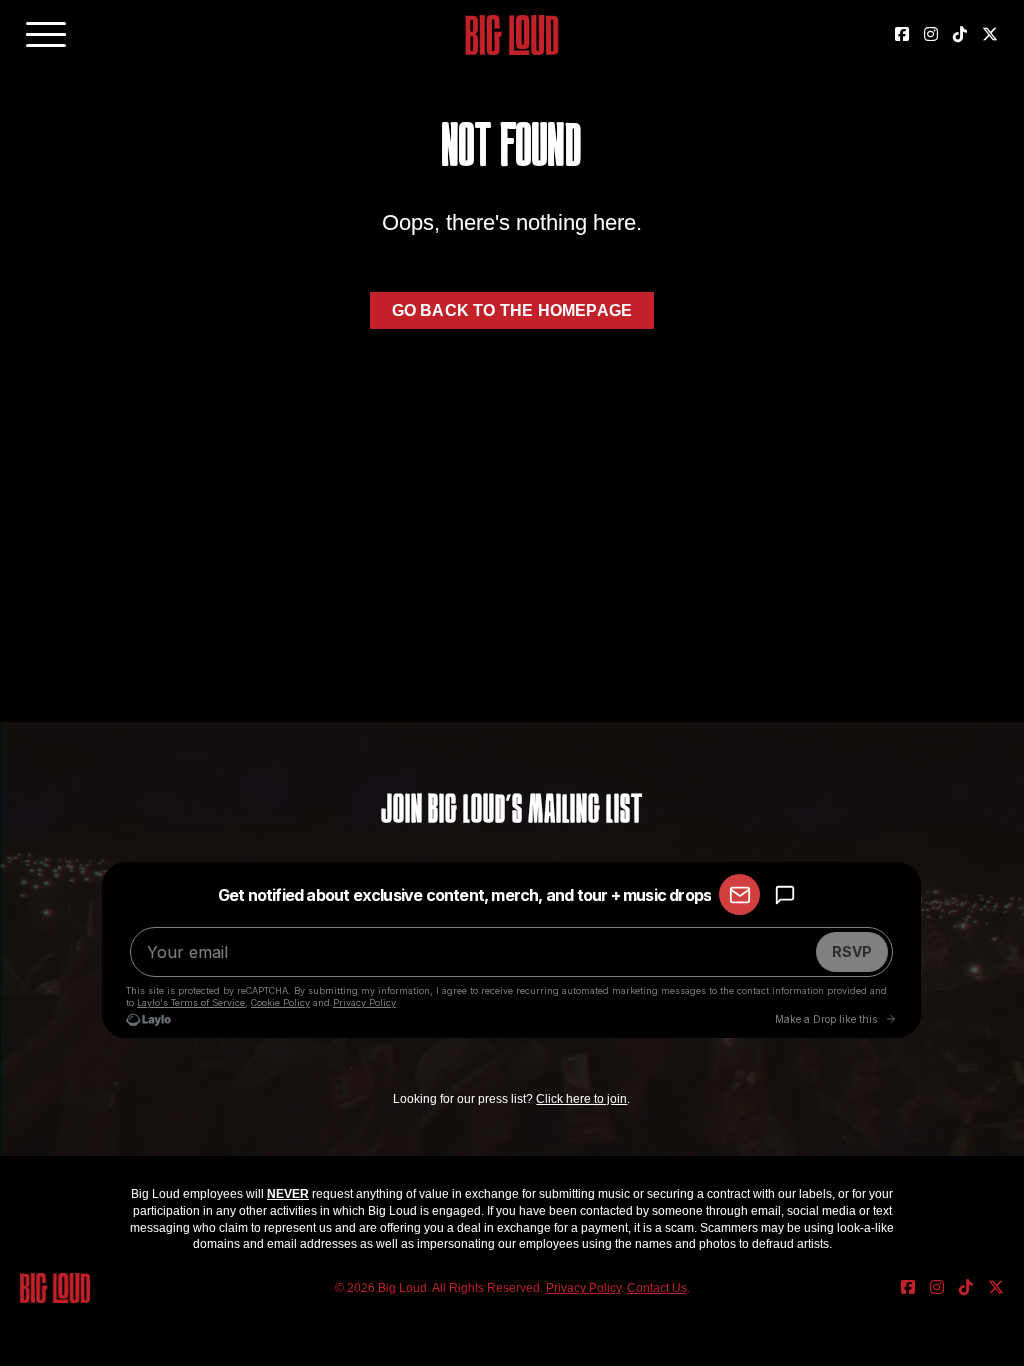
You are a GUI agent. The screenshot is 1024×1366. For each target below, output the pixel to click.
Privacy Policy (583, 1288)
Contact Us (657, 1288)
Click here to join (581, 1099)
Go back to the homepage (512, 310)
